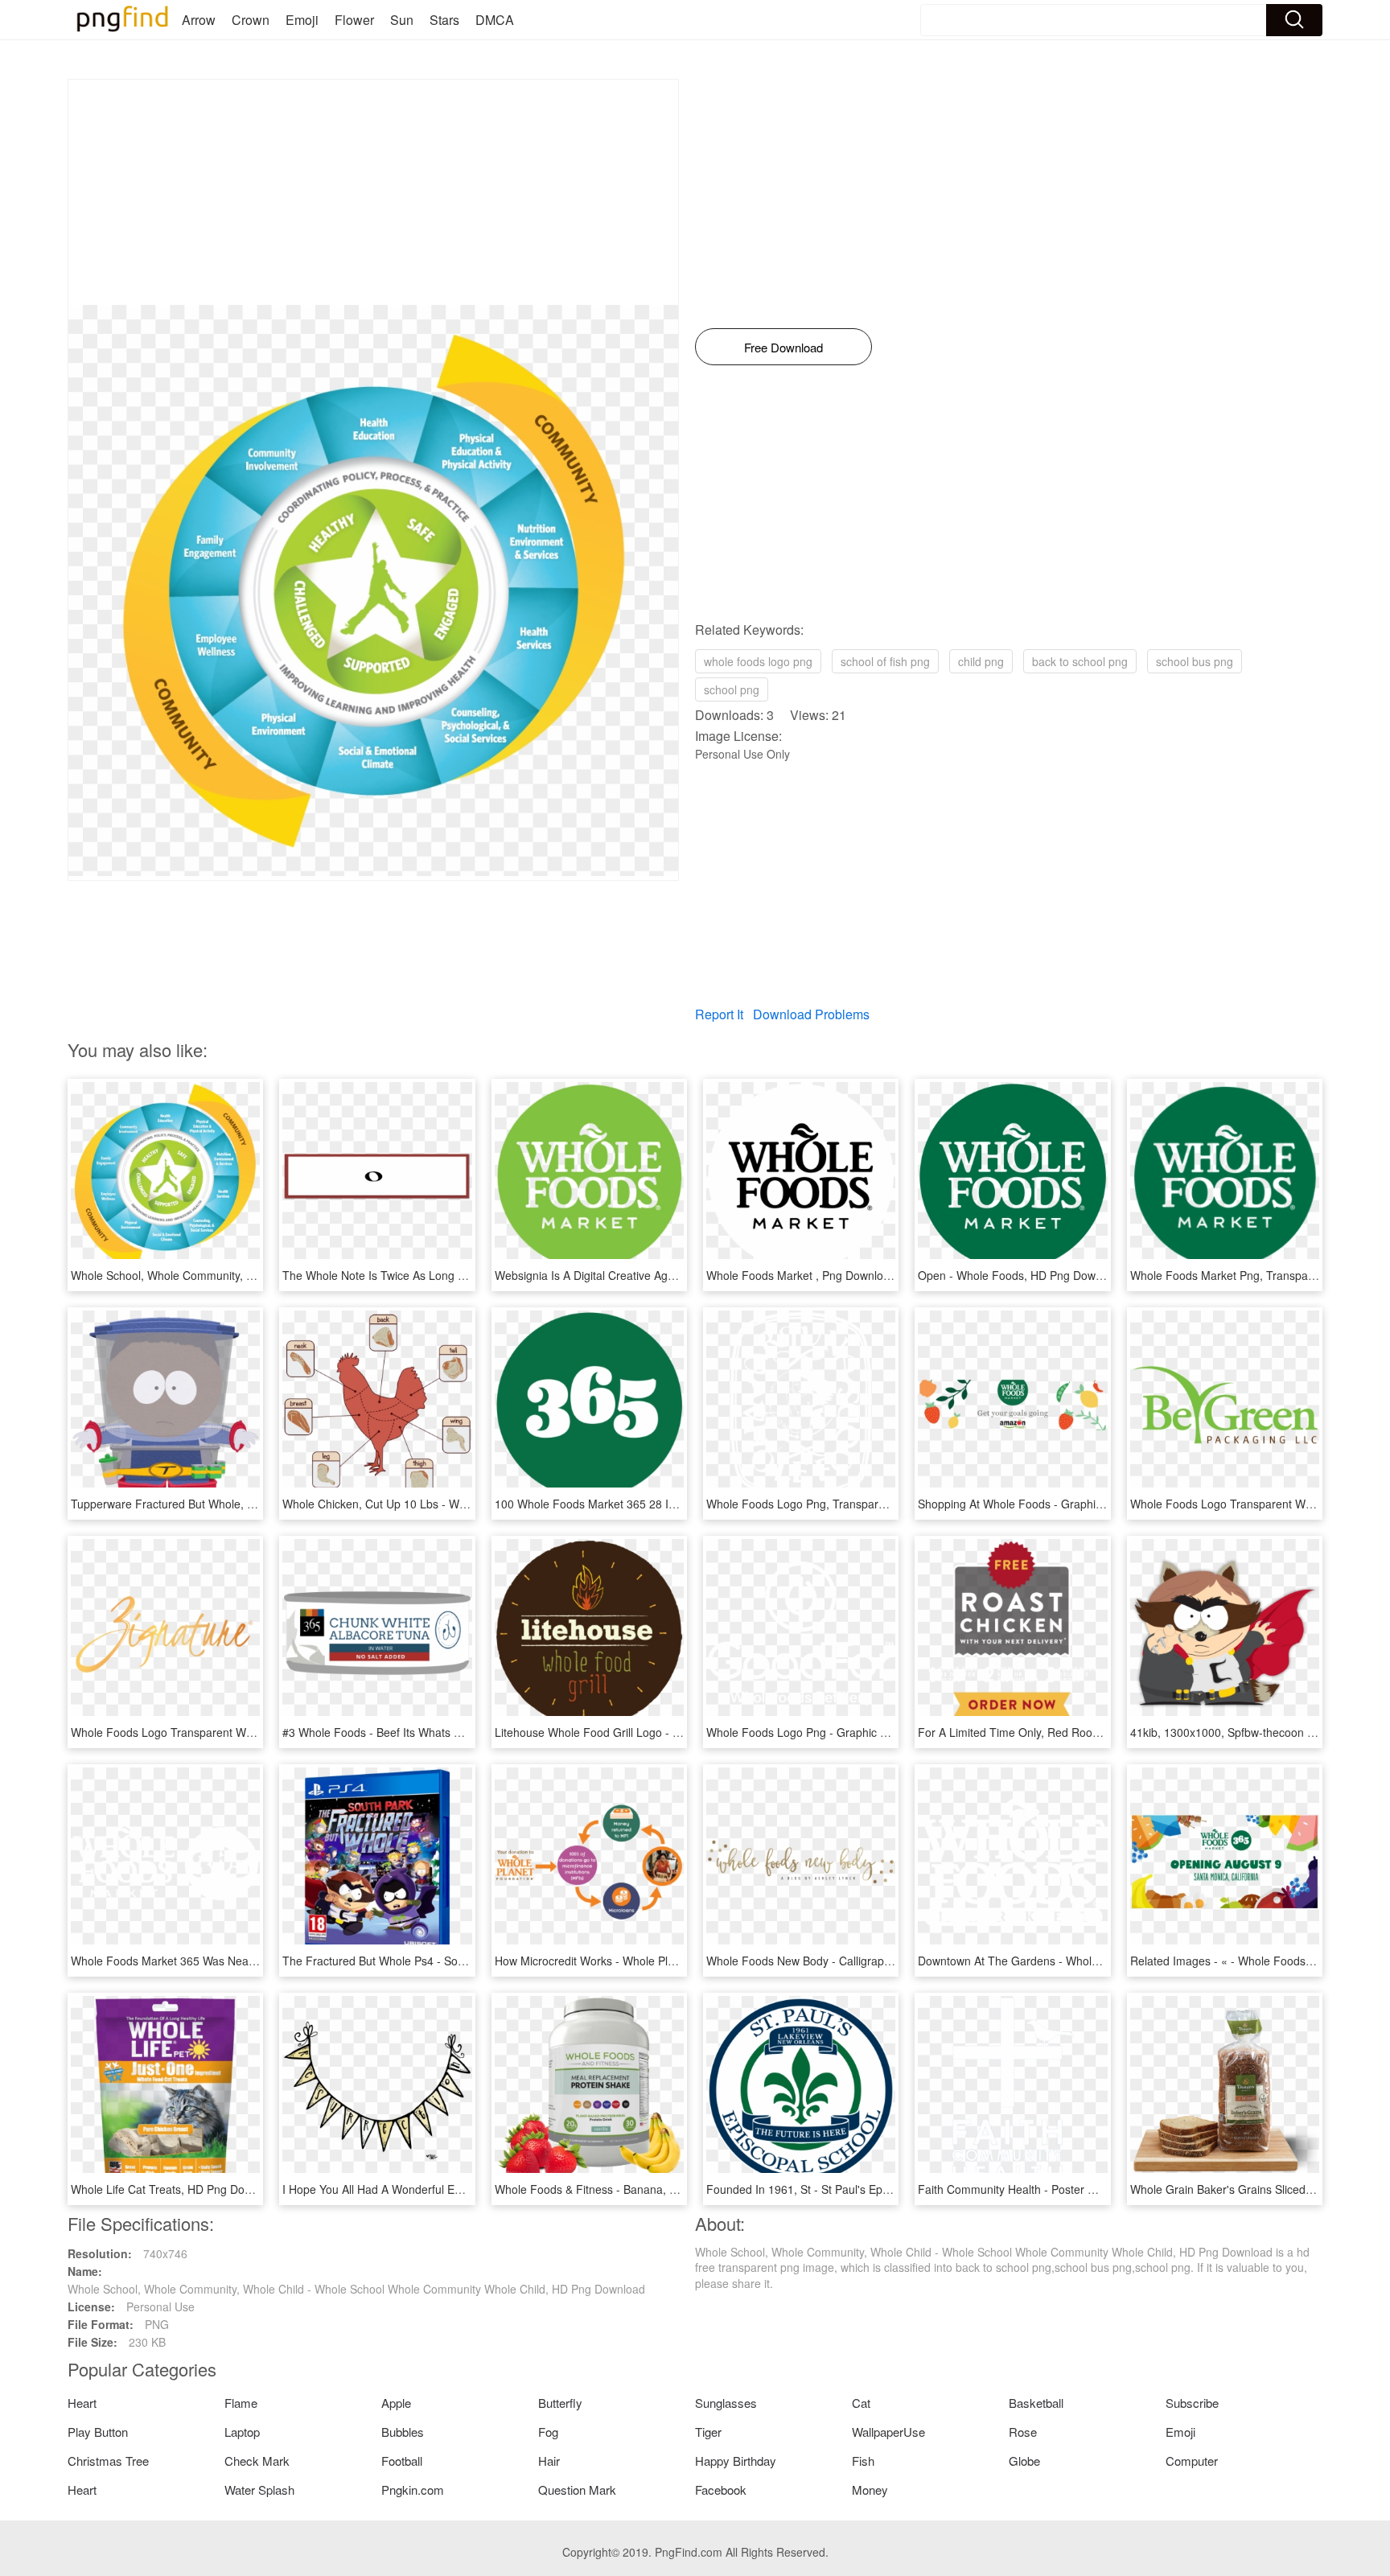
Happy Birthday (736, 2461)
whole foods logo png (758, 661)
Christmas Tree (108, 2461)
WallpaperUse (888, 2432)
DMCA (495, 20)
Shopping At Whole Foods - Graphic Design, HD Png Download (1079, 1504)
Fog (548, 2432)
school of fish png (885, 661)
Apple (396, 2403)
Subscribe (1192, 2403)
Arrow (199, 20)
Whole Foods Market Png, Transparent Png (1241, 1275)
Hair (549, 2461)
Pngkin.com (413, 2490)
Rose (1023, 2432)
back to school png (1080, 661)
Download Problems (811, 1014)
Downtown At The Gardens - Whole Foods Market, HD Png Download (1095, 1961)
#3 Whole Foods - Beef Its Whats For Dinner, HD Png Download (445, 1732)
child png (981, 661)
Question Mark (577, 2490)
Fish (863, 2461)
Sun (402, 20)
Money (870, 2490)
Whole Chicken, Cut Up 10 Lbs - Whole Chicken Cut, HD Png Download (464, 1504)
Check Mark (257, 2461)
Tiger (708, 2432)
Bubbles (403, 2432)
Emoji (302, 20)
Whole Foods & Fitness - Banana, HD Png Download (629, 2189)
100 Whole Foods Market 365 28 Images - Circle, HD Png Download (668, 1504)
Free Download (783, 347)
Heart (82, 2403)
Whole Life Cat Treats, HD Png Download (176, 2189)
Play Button (98, 2432)
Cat (861, 2403)
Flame (241, 2403)
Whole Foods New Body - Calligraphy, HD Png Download (851, 1961)
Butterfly (560, 2403)
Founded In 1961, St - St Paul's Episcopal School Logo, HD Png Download (895, 2189)
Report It (719, 1014)
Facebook (721, 2490)
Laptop (242, 2432)
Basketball (1036, 2403)
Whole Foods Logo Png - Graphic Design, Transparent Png (857, 1732)
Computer (1192, 2461)
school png (732, 689)
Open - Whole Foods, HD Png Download (1021, 1275)
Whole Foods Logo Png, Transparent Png (812, 1504)
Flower (354, 20)
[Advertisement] (373, 192)
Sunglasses (726, 2403)
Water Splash (259, 2490)
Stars (444, 20)
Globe (1024, 2461)
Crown (251, 20)
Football (402, 2461)
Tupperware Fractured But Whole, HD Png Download (206, 1504)
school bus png (1195, 661)
